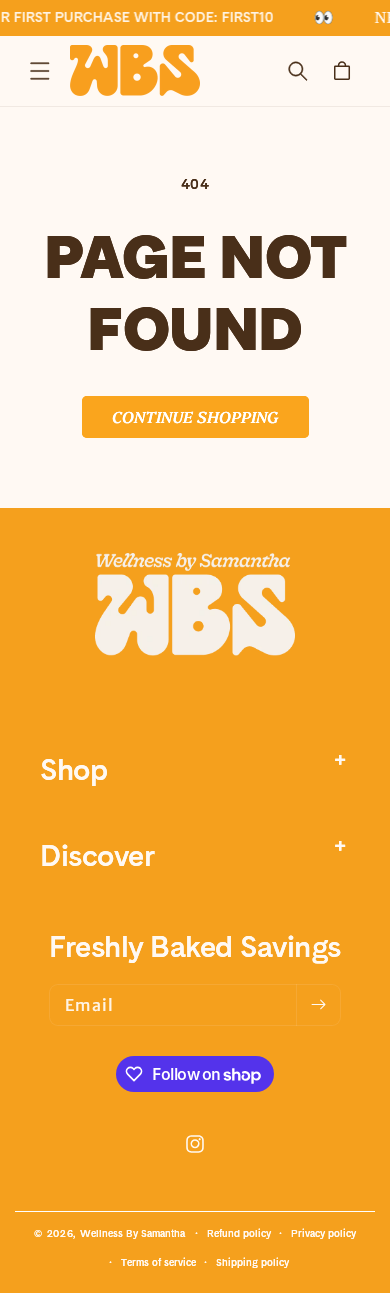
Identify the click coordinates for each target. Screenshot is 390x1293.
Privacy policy (323, 1233)
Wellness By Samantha (132, 1233)
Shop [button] (73, 769)
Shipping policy (252, 1262)
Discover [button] (97, 855)
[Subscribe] (318, 1005)
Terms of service (158, 1262)
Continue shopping (195, 416)
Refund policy (239, 1233)
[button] (40, 71)
